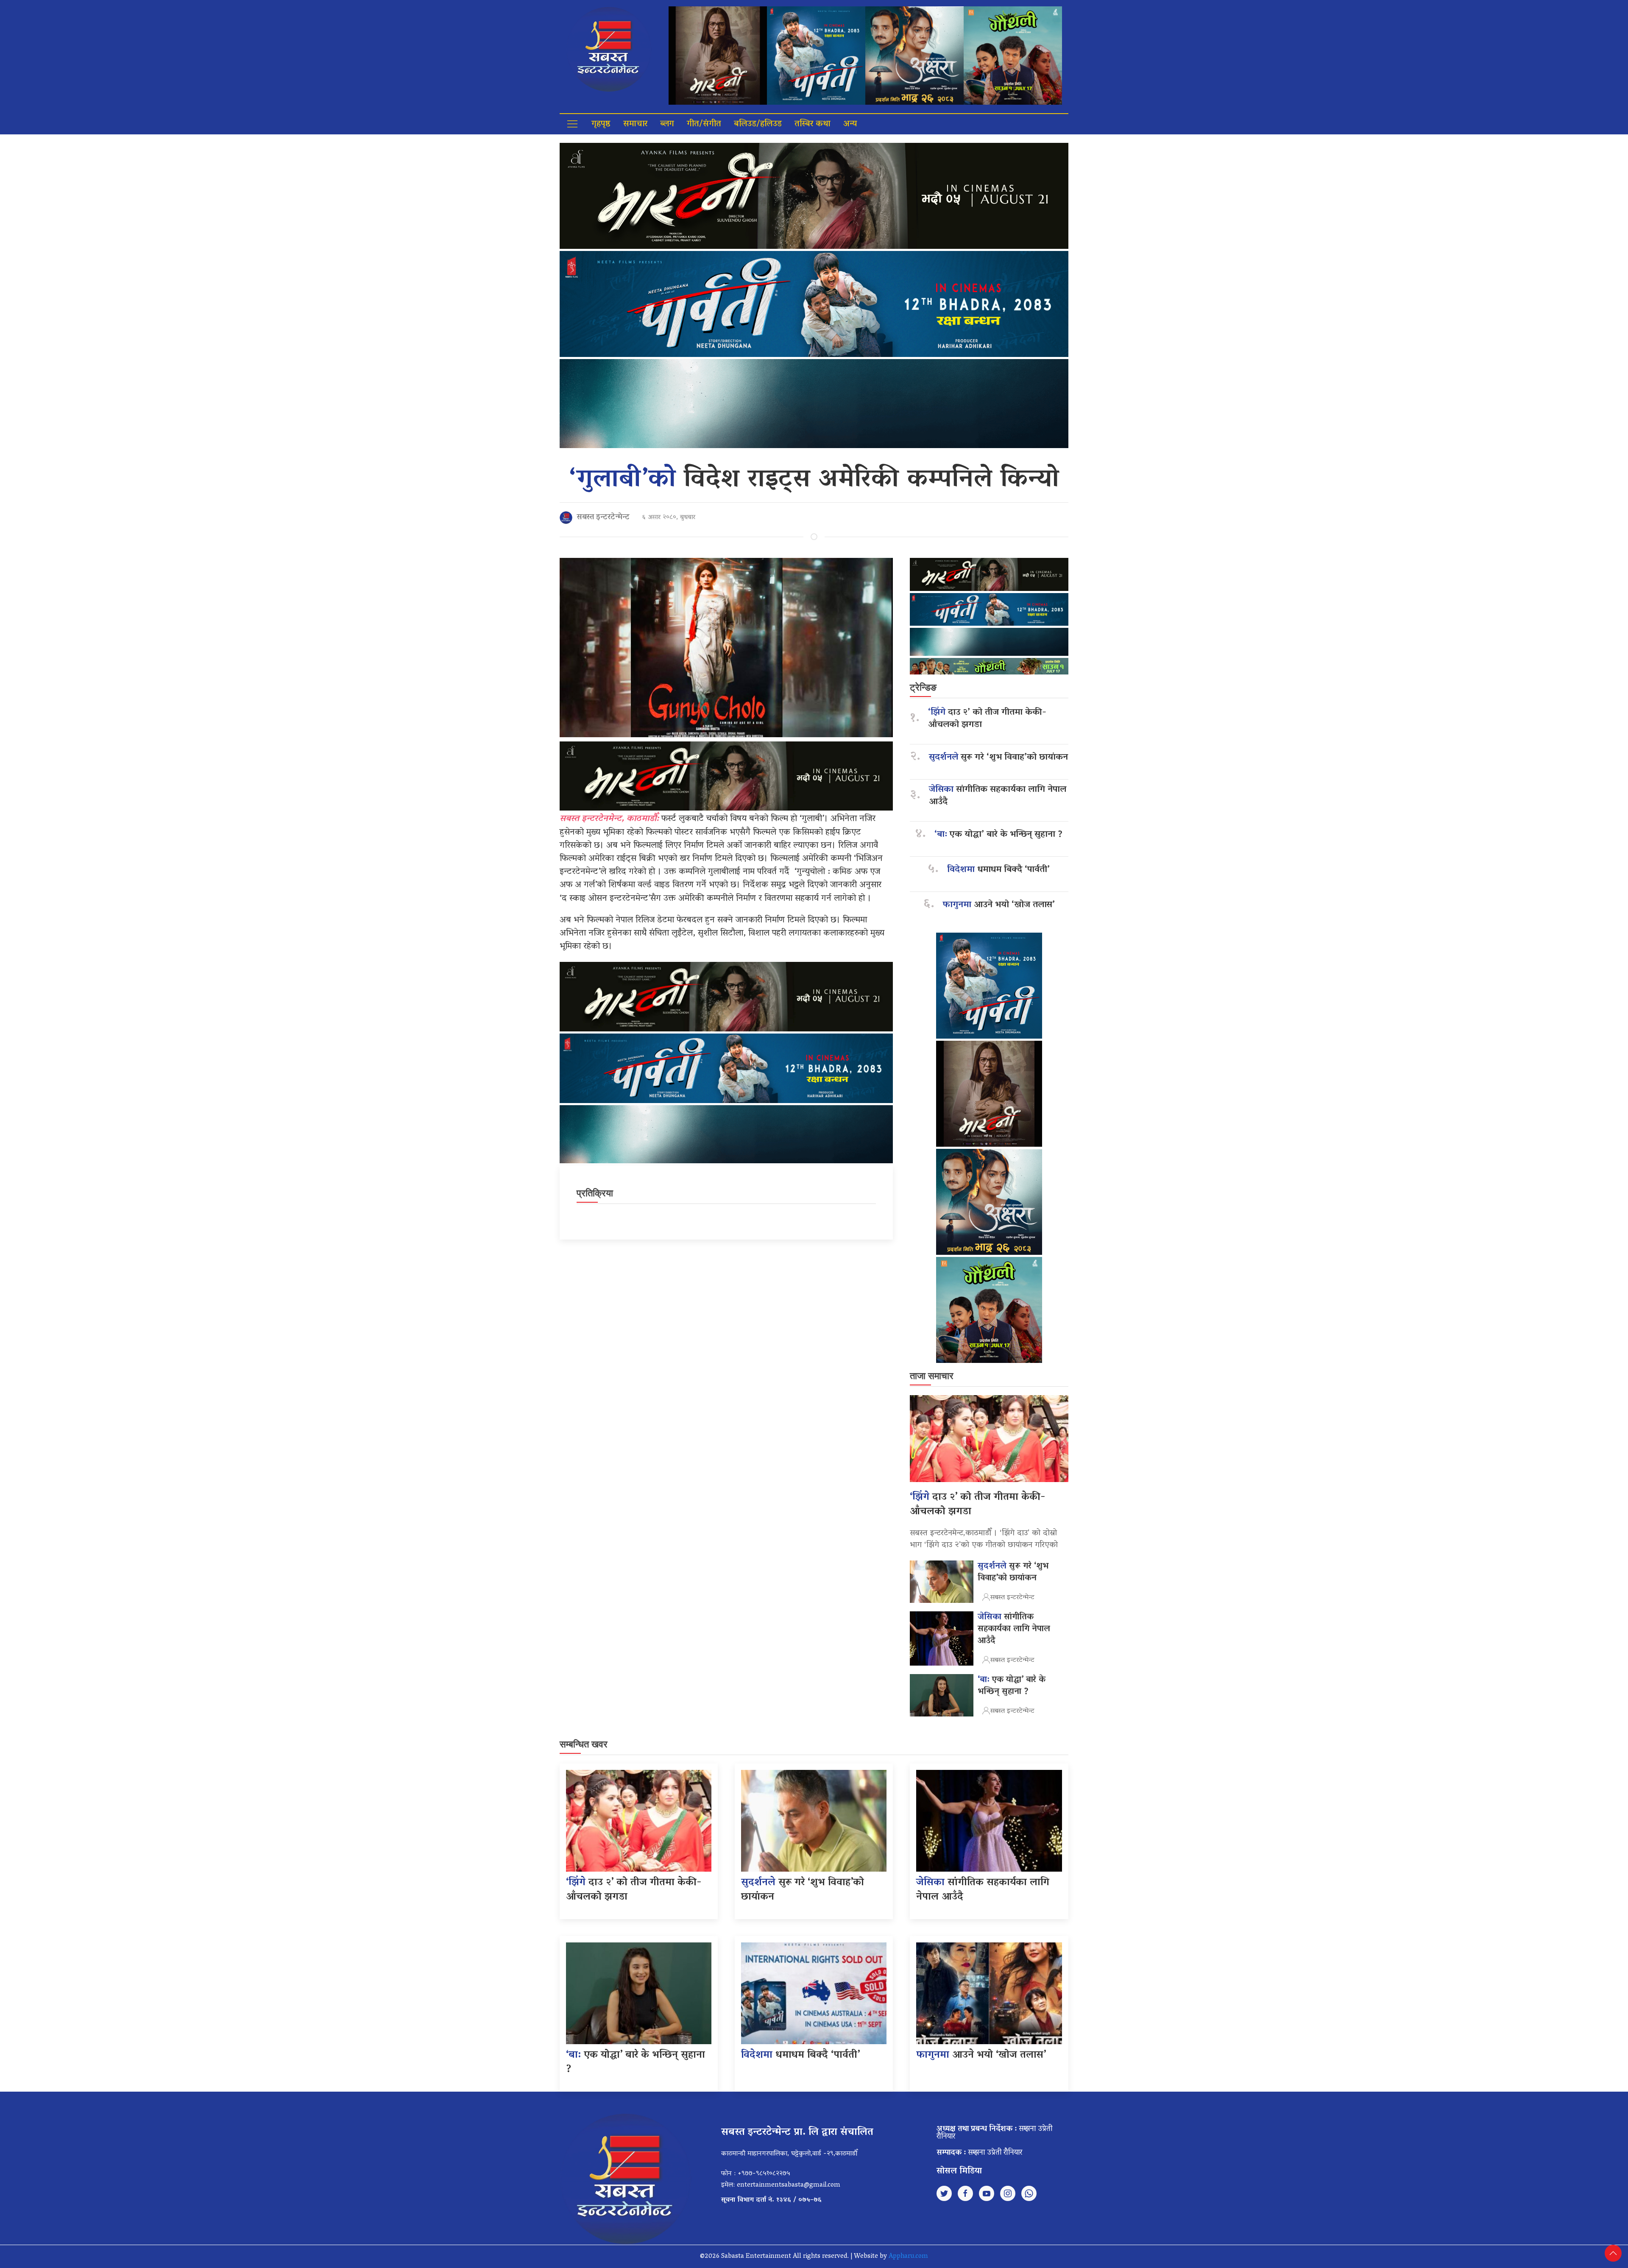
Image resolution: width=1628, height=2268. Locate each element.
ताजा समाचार (932, 1376)
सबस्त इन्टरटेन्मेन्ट (603, 518)
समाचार (635, 124)
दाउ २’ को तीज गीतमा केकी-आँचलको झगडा (987, 719)
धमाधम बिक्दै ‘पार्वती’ (998, 870)
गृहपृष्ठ (601, 124)
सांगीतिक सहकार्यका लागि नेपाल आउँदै (998, 796)
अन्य (850, 124)
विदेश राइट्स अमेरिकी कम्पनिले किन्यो (814, 481)
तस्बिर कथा (813, 124)
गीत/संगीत (704, 124)
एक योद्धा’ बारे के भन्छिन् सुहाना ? (998, 835)
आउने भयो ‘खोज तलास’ (999, 905)
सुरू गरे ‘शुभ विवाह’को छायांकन (998, 758)
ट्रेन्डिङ (923, 687)
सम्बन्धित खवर (584, 1744)
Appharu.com (908, 2257)
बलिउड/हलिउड (758, 124)
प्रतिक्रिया (595, 1193)
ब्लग (667, 124)
